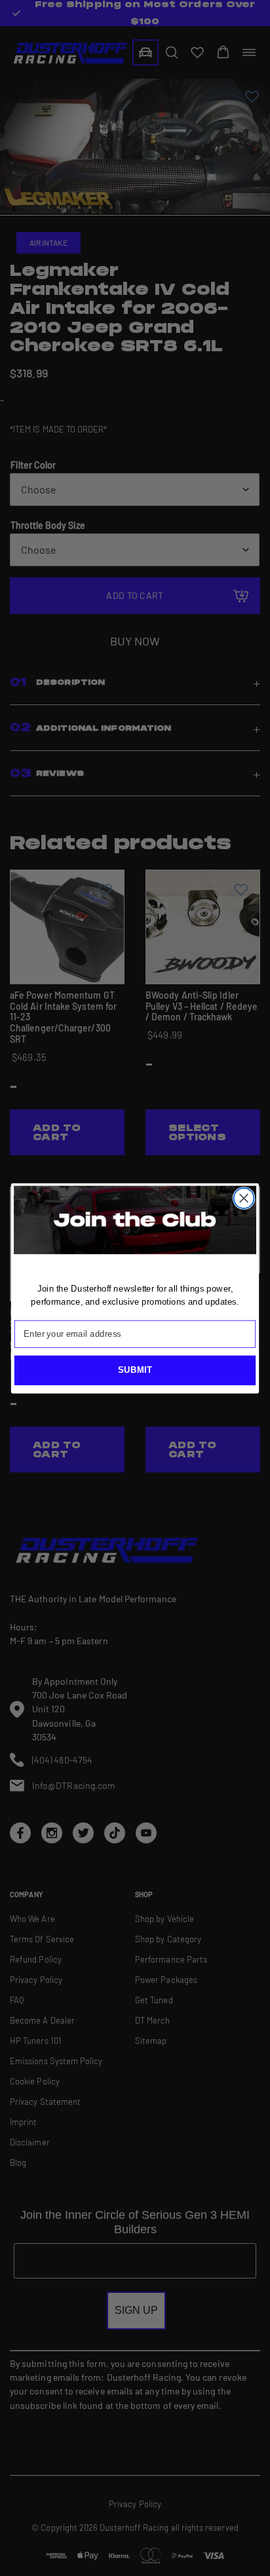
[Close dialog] (244, 1198)
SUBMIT (135, 1370)
